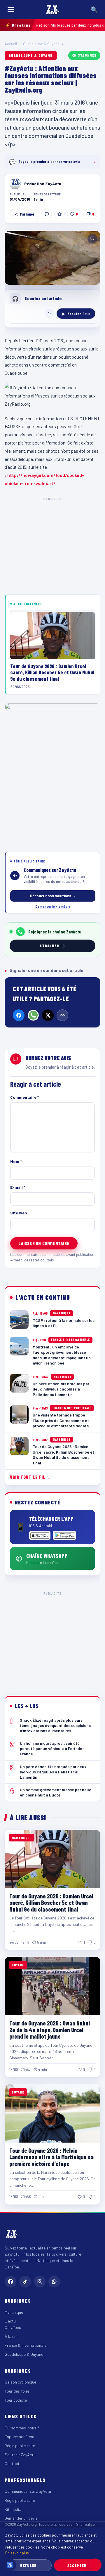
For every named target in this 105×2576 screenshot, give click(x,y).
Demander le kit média (53, 906)
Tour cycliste (16, 2400)
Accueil (11, 44)
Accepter (77, 2565)
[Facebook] (19, 1015)
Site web (19, 1213)
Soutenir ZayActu (20, 2455)
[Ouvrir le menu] (11, 10)
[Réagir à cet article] (47, 214)
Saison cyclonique (20, 2382)
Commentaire (24, 1097)
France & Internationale (26, 2345)
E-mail (18, 1187)
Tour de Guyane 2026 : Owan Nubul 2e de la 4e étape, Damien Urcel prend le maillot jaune (50, 2030)
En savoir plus (17, 2553)
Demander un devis (21, 2518)
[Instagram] (40, 2282)
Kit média (13, 2509)
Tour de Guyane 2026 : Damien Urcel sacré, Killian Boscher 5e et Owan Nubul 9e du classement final (51, 1903)
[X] (48, 1015)
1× (50, 313)
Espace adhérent (20, 2437)
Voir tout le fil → (31, 1477)
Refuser (28, 2565)
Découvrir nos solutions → (53, 896)
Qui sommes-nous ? (22, 2428)
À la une (12, 2336)
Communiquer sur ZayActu (28, 2491)
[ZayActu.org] (52, 10)
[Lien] (62, 1015)
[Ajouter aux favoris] (60, 214)
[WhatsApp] (33, 1015)
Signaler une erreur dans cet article (44, 970)
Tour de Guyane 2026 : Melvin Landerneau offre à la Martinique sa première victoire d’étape (51, 2157)
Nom (16, 1161)
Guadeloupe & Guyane (41, 44)
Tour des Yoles (17, 2391)
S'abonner (87, 55)
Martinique (14, 2312)
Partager (27, 214)
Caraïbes (13, 2327)
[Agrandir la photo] (52, 258)
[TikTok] (25, 2282)
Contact (12, 2463)
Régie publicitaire (20, 2446)
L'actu (10, 2321)
